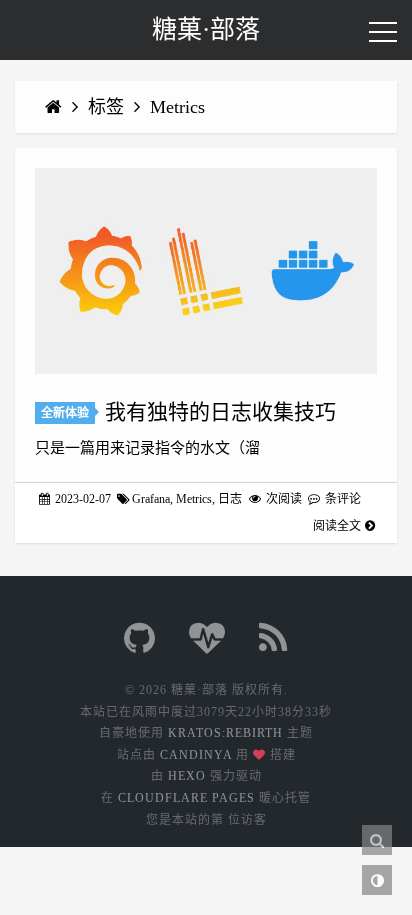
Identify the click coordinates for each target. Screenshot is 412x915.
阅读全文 (337, 526)
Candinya (196, 755)
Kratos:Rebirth (225, 733)
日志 (230, 499)
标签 (108, 107)
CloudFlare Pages (186, 798)
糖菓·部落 (206, 29)
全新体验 (65, 413)
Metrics (177, 107)
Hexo (187, 776)
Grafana (151, 499)
